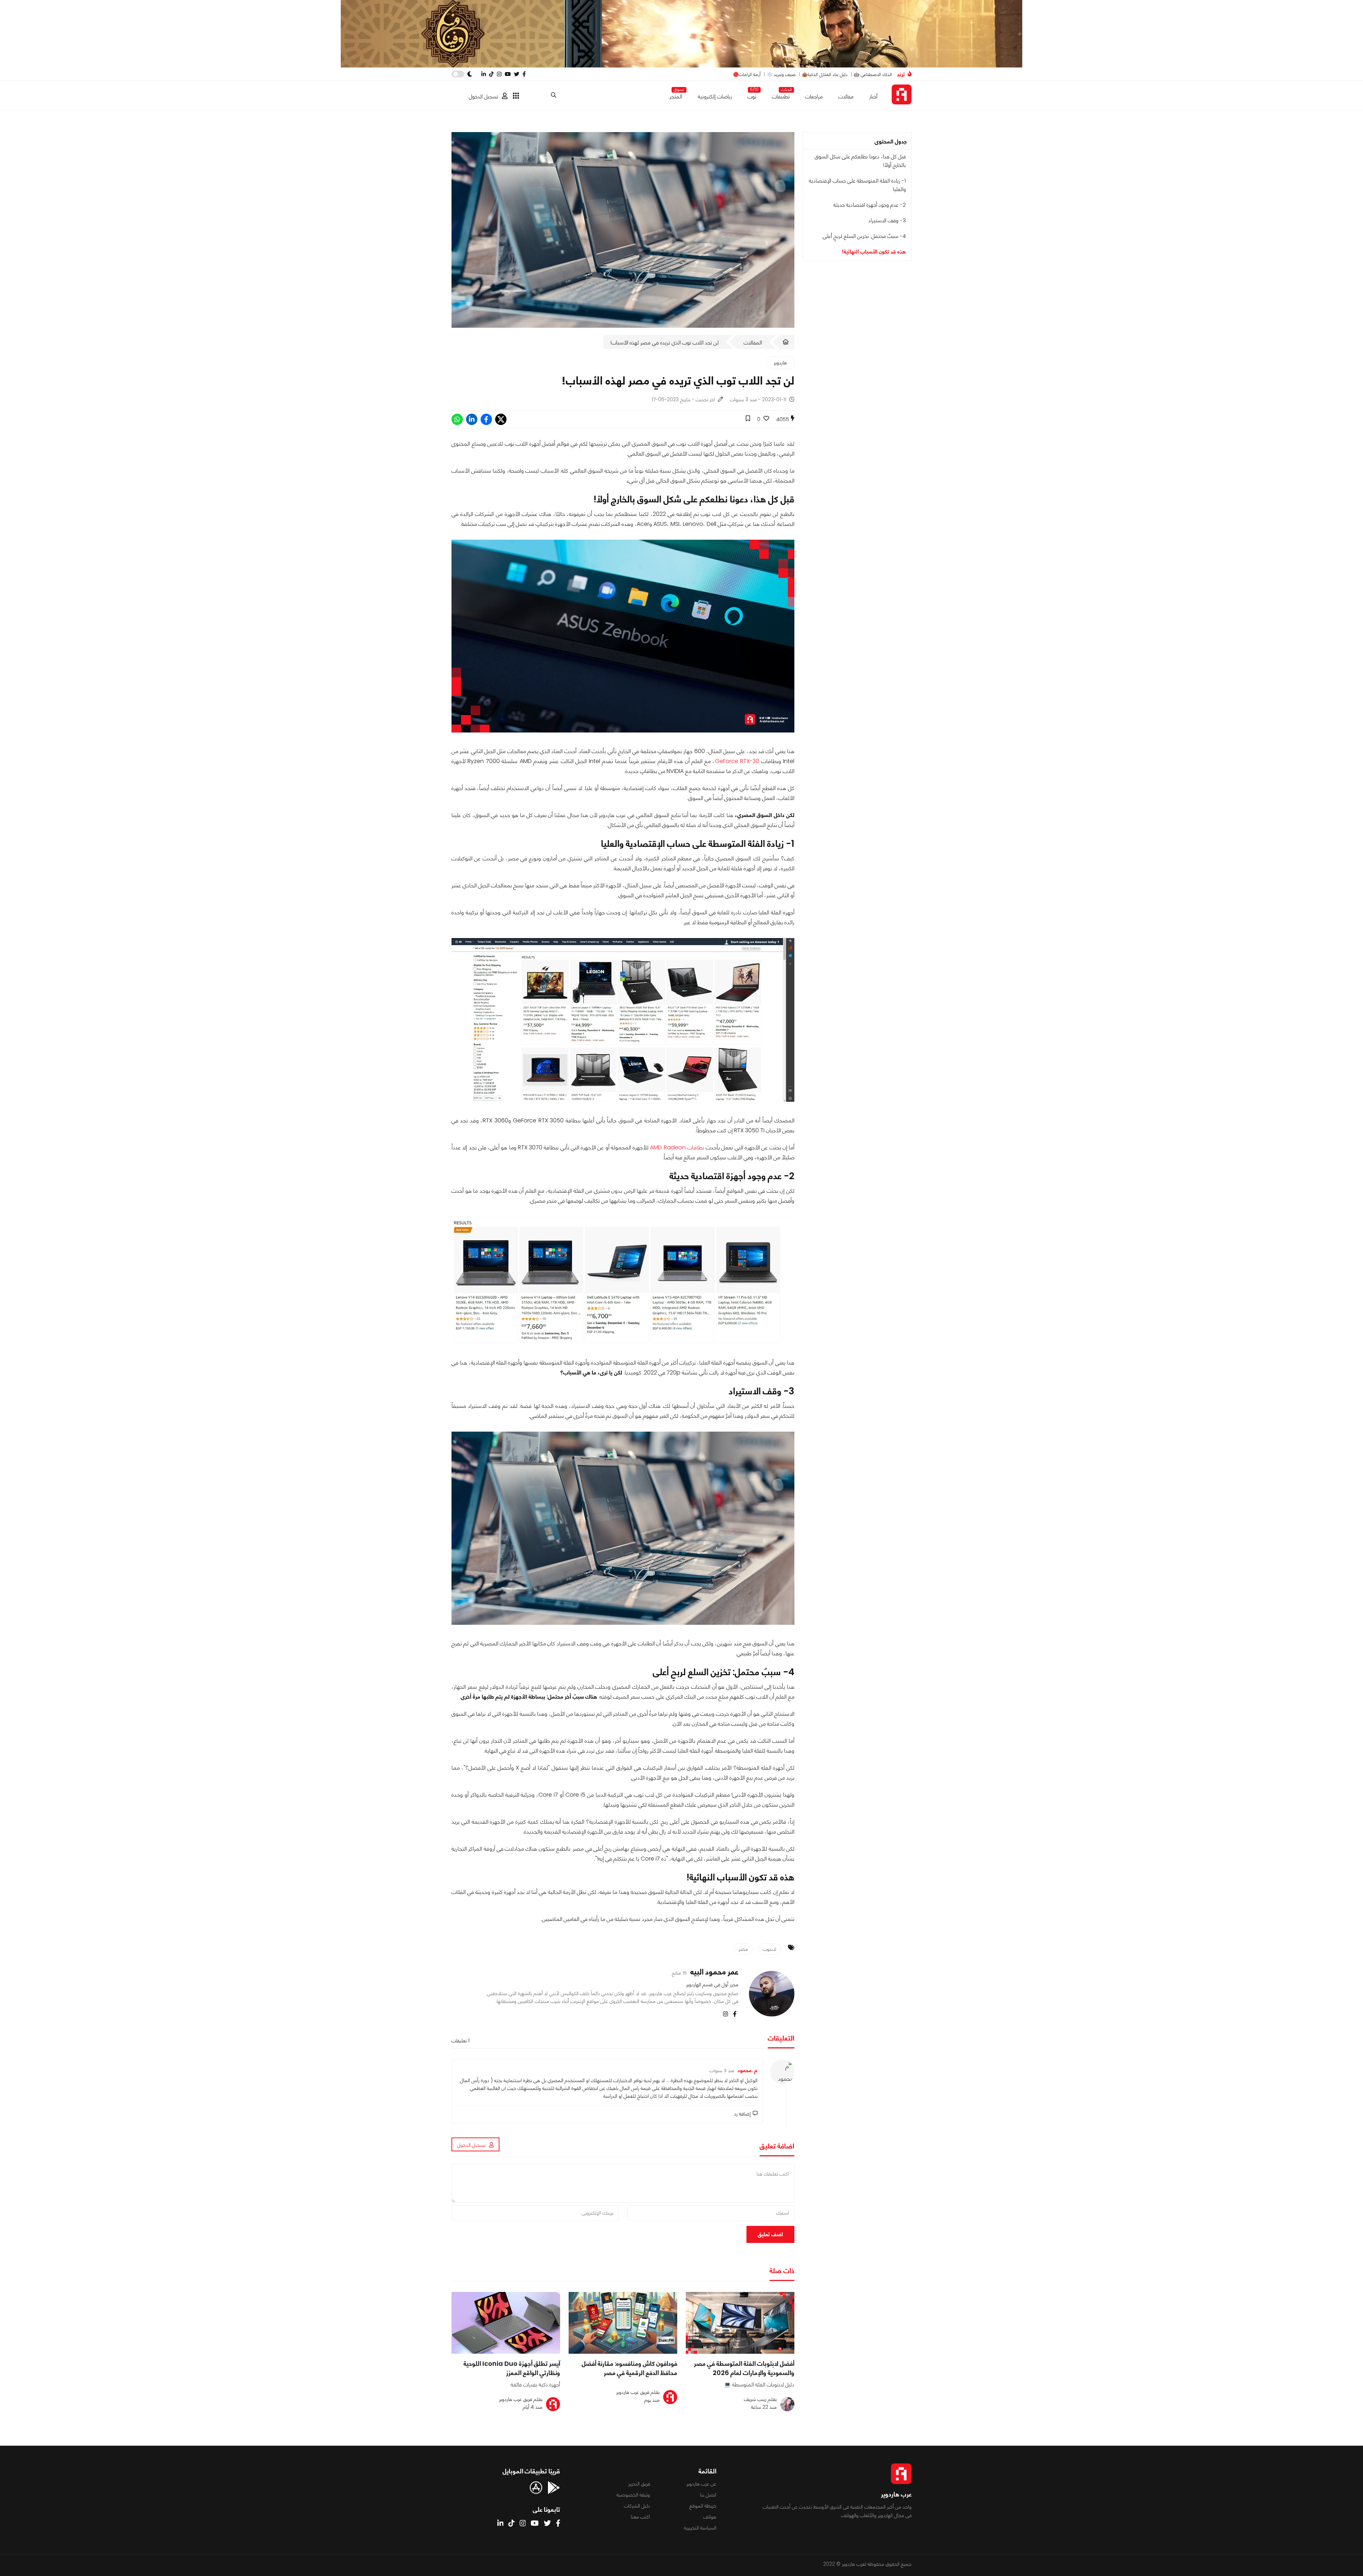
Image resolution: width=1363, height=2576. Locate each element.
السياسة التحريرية (700, 2528)
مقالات (846, 96)
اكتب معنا (640, 2517)
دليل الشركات (637, 2506)
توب (752, 95)
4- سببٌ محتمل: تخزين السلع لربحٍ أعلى (864, 236)
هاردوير (780, 363)
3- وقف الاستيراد (887, 220)
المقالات (753, 342)
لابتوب (770, 1949)
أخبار (873, 96)
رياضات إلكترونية (715, 96)
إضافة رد (749, 2114)
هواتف (710, 2517)
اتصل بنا (708, 2495)
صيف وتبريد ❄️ (781, 74)
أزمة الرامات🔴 (747, 74)
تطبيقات (781, 95)
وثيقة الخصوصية (633, 2495)
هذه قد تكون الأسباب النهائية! (874, 252)
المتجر (676, 95)
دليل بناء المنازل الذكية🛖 (825, 74)
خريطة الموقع (703, 2506)
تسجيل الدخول (484, 96)
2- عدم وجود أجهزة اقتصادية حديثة (870, 205)
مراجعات (814, 96)
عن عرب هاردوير (701, 2484)
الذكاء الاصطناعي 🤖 (873, 74)
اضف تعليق (770, 2234)
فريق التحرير (639, 2484)
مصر (743, 1949)
